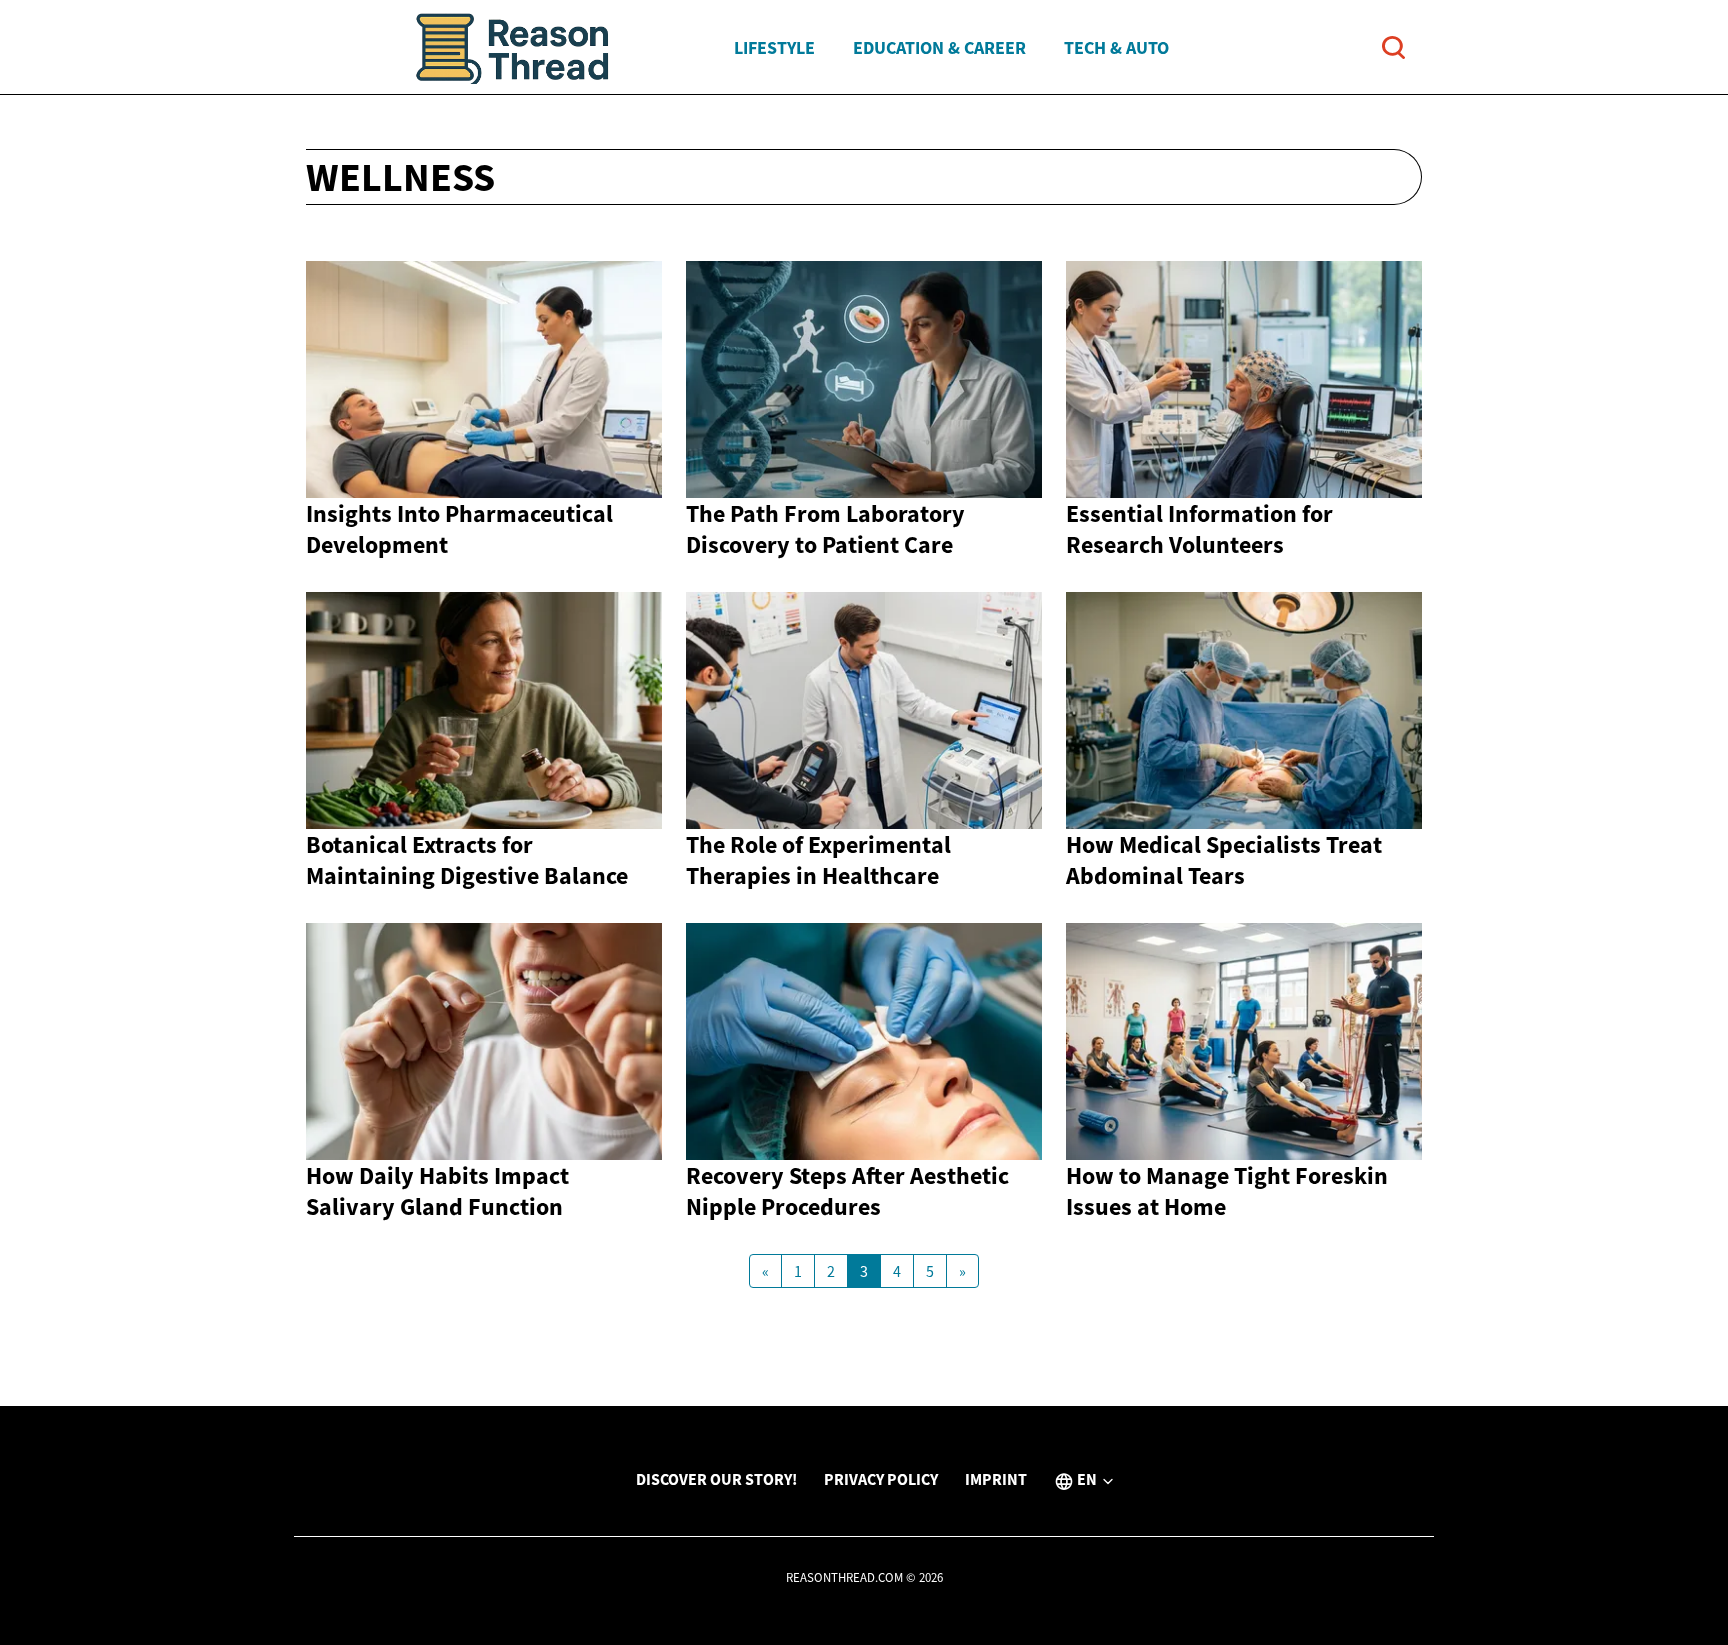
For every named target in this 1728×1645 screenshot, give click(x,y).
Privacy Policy (881, 1479)
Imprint (996, 1479)
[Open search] (1393, 47)
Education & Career (939, 47)
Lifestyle (774, 47)
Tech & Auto (1116, 47)
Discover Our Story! (716, 1479)
